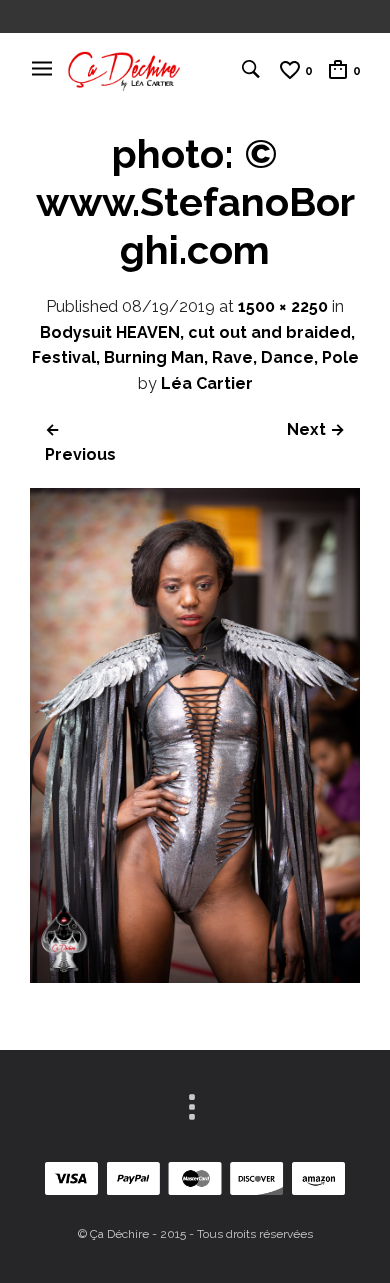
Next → (316, 429)
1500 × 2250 (283, 306)
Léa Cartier (207, 383)
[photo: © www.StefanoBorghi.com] (195, 977)
